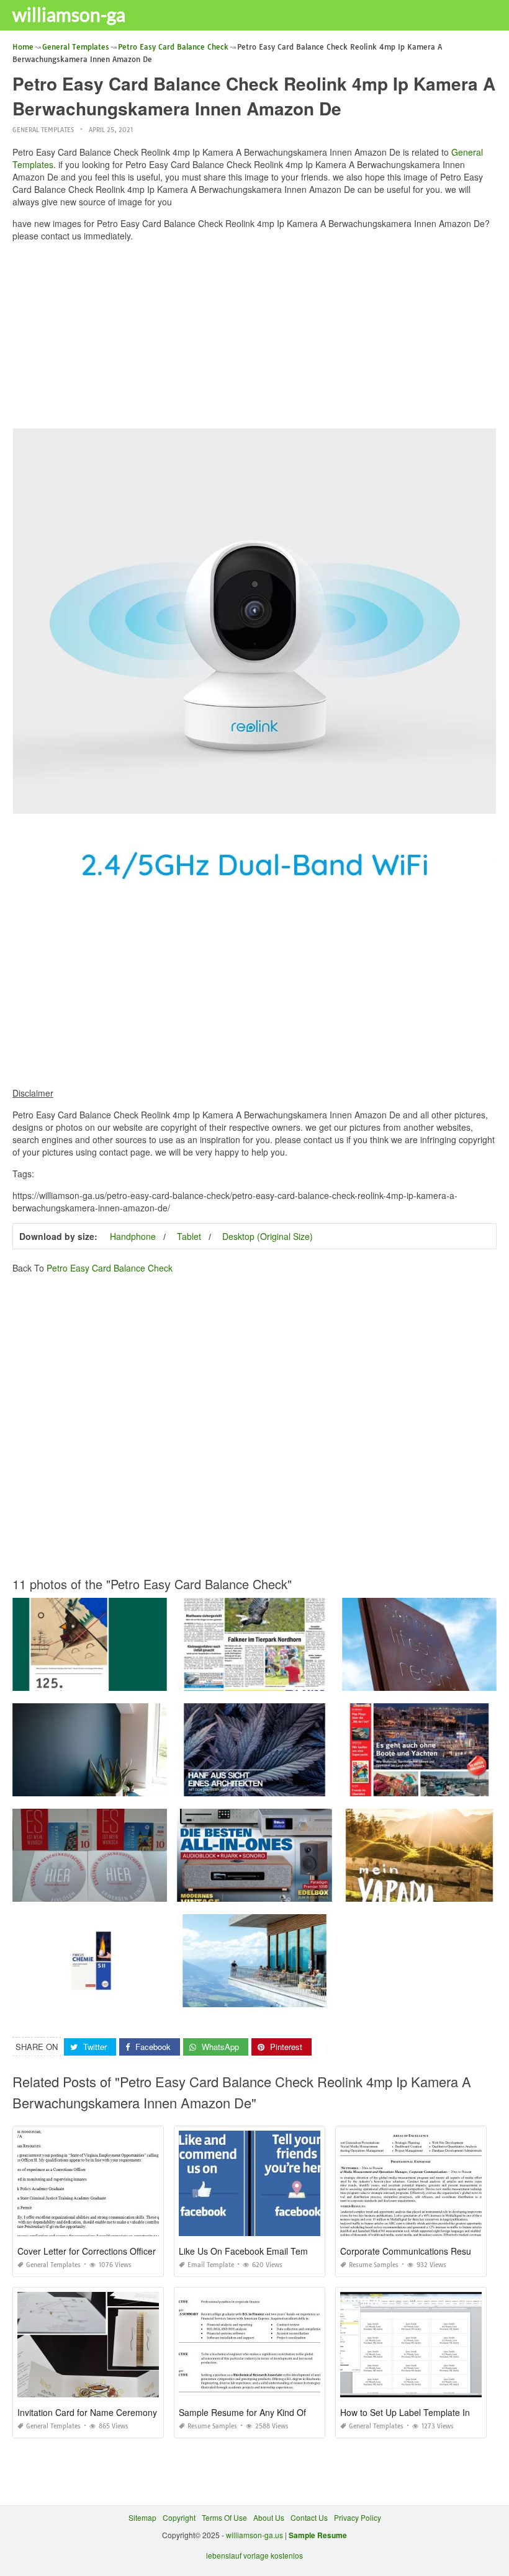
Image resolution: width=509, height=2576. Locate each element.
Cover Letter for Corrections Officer (87, 2251)
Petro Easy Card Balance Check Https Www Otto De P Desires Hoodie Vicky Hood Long (164, 1996)
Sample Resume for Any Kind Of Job (251, 2412)
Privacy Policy (358, 2517)
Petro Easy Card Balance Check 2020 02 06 (254, 1890)
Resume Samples (374, 2265)
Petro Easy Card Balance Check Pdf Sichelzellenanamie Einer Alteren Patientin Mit (155, 1679)
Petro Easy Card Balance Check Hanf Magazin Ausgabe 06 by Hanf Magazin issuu (320, 1785)
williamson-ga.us (254, 2535)
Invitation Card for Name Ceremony (87, 2412)
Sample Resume (318, 2535)
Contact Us (309, 2517)
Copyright (179, 2517)
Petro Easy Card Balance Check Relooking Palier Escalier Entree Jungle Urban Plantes (163, 1785)
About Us (269, 2517)
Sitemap (142, 2517)
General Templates (43, 130)
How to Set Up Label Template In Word (417, 2412)
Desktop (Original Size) (268, 1236)
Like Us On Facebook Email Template (253, 2251)
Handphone (133, 1236)
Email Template (211, 2265)
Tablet (189, 1236)
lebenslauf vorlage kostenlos (254, 2555)
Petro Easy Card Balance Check (110, 1268)
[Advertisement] (254, 338)
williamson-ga (69, 14)
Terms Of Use (224, 2517)
